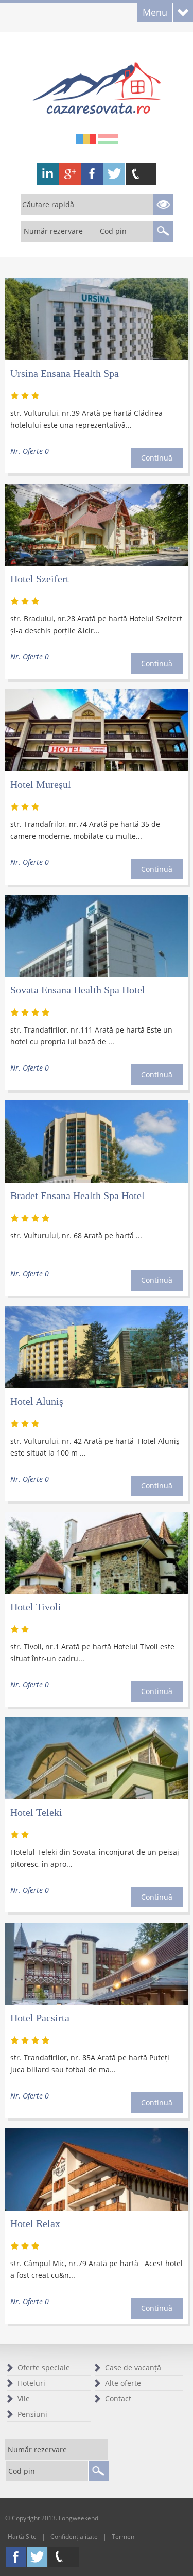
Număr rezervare (53, 231)
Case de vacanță (133, 2368)
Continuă (157, 458)
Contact (118, 2398)
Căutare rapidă (48, 204)
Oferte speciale (44, 2368)
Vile (24, 2398)
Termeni (124, 2537)
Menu (155, 12)
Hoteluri (31, 2383)
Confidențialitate (74, 2537)
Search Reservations (163, 205)
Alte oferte (123, 2383)
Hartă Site (22, 2537)
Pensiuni (32, 2414)
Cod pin (113, 231)
